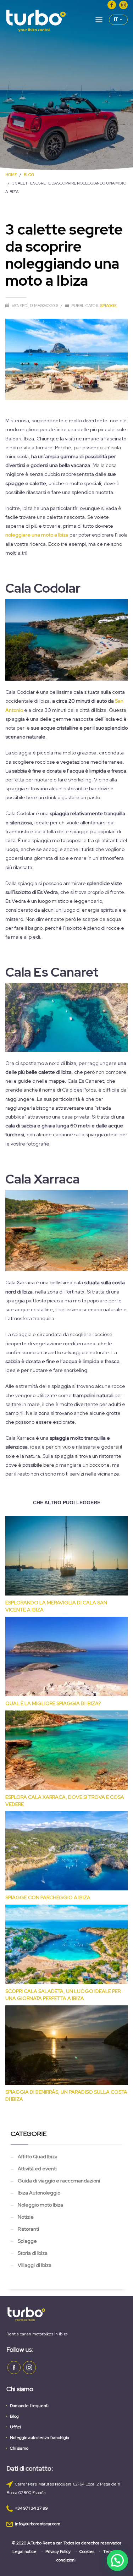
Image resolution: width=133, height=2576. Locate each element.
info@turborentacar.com (38, 2524)
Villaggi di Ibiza (35, 2265)
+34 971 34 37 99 (31, 2508)
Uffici (15, 2427)
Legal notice (24, 2552)
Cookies (87, 2552)
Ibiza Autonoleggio (39, 2193)
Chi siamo (19, 2448)
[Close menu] (99, 21)
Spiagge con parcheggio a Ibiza (48, 1897)
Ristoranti (28, 2229)
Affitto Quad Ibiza (38, 2157)
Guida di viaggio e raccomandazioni (59, 2181)
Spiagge (109, 306)
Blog (14, 2416)
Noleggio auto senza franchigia (40, 2438)
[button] (117, 2560)
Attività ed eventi (37, 2169)
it (117, 19)
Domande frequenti (29, 2406)
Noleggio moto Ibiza (40, 2205)
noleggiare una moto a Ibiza (37, 535)
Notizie (26, 2217)
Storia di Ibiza (33, 2253)
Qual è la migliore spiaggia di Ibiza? (53, 1703)
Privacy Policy (58, 2552)
